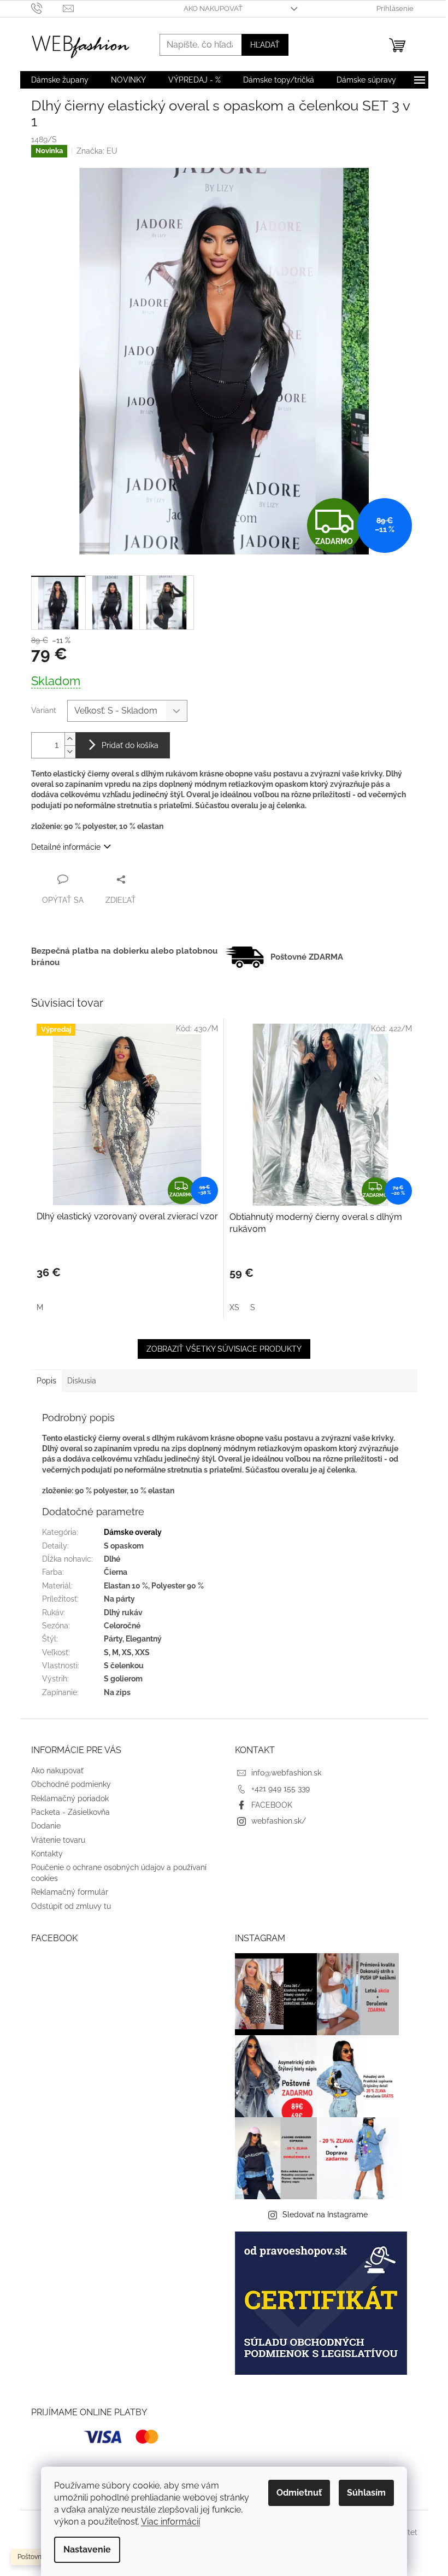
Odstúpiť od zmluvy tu (71, 1906)
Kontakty (47, 1854)
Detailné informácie (66, 847)
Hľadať (265, 45)
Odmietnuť (299, 2493)
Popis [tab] (46, 1381)
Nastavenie (87, 2549)
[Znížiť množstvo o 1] (70, 752)
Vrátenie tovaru (58, 1840)
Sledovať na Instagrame (325, 2215)
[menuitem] (60, 80)
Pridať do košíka (130, 745)
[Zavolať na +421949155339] (47, 8)
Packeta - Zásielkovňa (70, 1812)
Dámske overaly (133, 1532)
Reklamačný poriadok (70, 1798)
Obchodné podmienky (71, 1784)
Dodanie (46, 1826)
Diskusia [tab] (82, 1381)
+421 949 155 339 (281, 1789)
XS (234, 1307)
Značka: (97, 151)
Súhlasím (366, 2493)
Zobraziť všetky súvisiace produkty (224, 1349)
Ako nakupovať (213, 8)
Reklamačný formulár (70, 1892)
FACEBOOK (272, 1805)
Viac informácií (170, 2522)
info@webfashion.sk (286, 1773)
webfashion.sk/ (279, 1821)
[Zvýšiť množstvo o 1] (70, 739)
